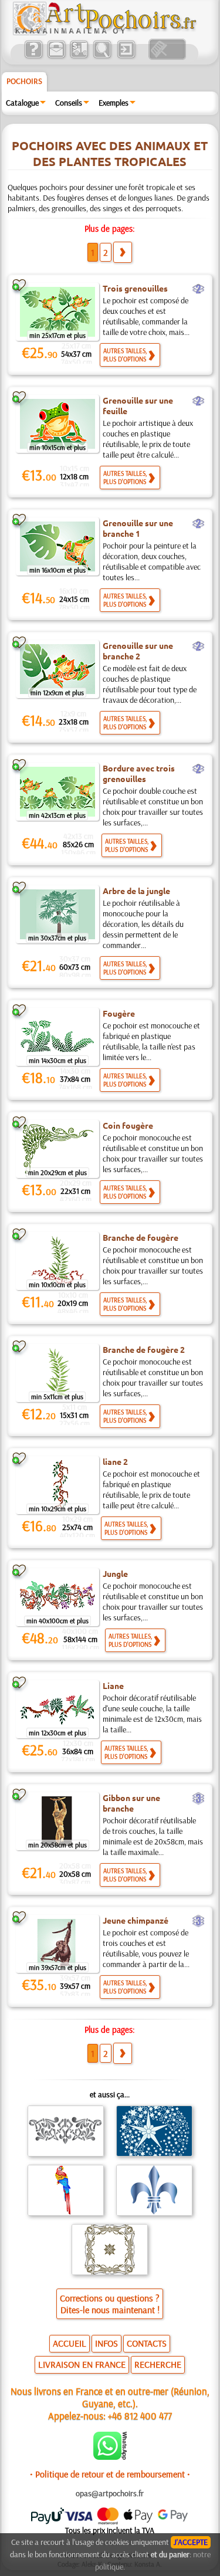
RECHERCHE (158, 2364)
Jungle (115, 1573)
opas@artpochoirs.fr (110, 2493)
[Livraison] (79, 57)
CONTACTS (147, 2343)
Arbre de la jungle (136, 891)
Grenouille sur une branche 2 (138, 651)
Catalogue (22, 103)
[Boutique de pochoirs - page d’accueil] (104, 32)
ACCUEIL (70, 2343)
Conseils (69, 103)
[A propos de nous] (33, 57)
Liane (113, 1685)
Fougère (119, 1013)
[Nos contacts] (56, 57)
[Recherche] (102, 57)
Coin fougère (128, 1125)
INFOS (106, 2343)
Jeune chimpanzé (136, 1920)
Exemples (114, 103)
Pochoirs (24, 81)
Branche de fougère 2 (144, 1349)
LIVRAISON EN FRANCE (82, 2364)
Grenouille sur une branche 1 (138, 528)
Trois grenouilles (135, 288)
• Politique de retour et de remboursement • (110, 2474)
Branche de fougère (141, 1237)
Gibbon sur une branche (131, 1803)
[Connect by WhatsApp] (110, 2457)
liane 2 (115, 1461)
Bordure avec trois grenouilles (139, 773)
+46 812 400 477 (140, 2416)
